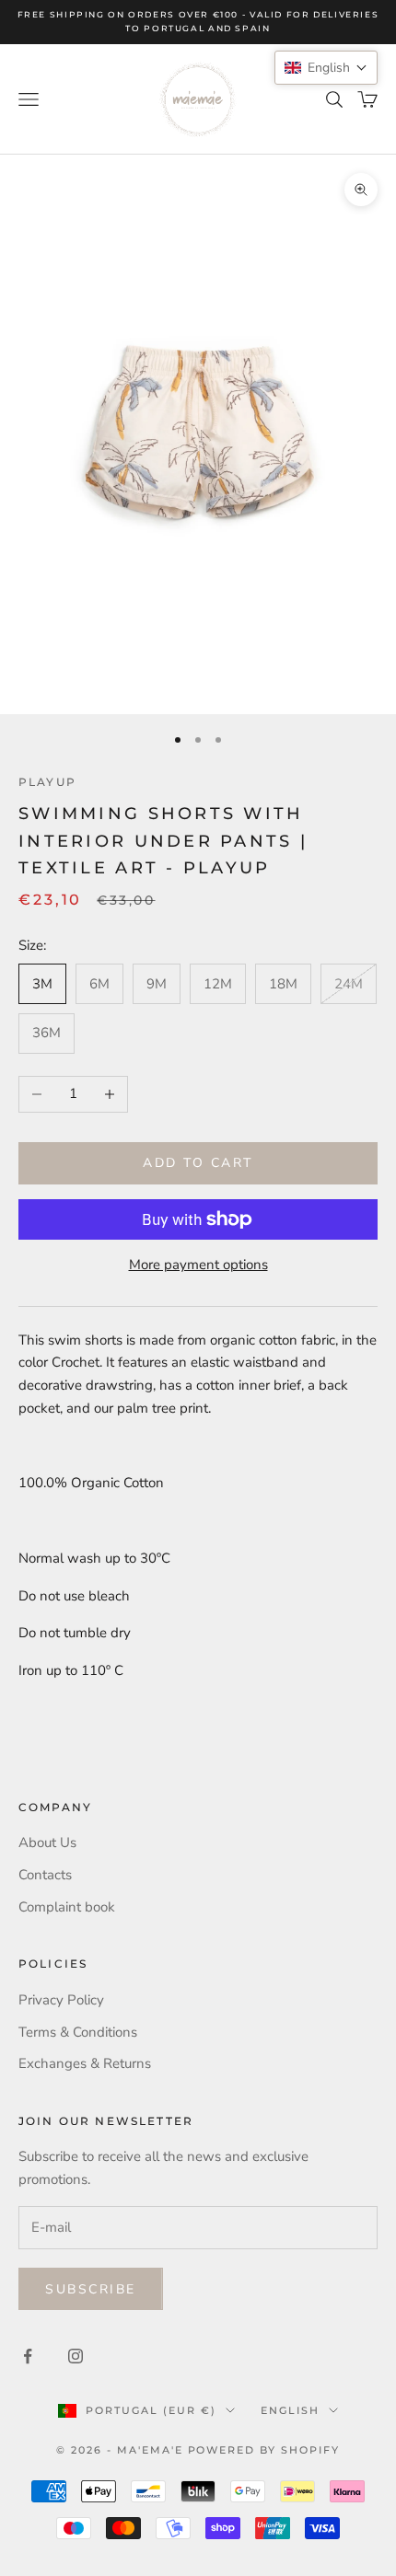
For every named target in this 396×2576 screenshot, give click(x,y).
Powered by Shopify (264, 2450)
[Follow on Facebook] (28, 2356)
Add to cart (198, 1163)
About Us (47, 1842)
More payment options (198, 1265)
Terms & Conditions (78, 2032)
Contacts (45, 1875)
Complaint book (67, 1907)
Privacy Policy (61, 2000)
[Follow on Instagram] (76, 2356)
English (290, 2410)
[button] (326, 68)
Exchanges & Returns (85, 2063)
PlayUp (47, 782)
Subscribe (91, 2289)
